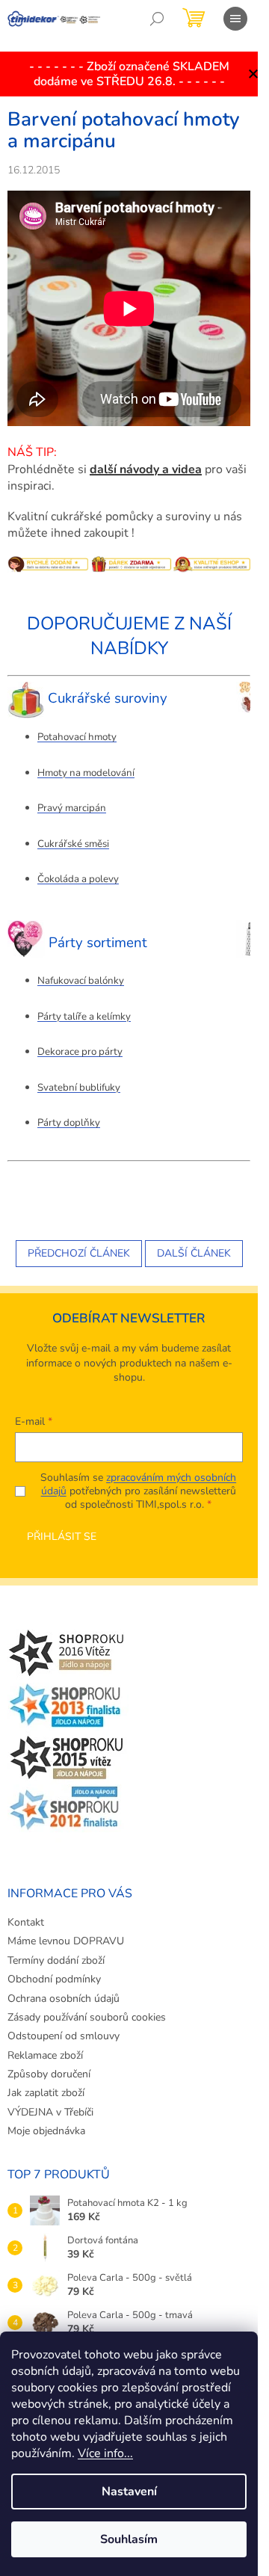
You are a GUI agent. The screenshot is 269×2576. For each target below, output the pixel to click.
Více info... (105, 2453)
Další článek (194, 1253)
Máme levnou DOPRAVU (66, 1941)
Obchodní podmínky (54, 1979)
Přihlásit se (62, 1537)
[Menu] (235, 19)
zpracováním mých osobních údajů (139, 1484)
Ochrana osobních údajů (64, 1999)
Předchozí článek (79, 1253)
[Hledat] (157, 19)
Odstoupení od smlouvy (64, 2036)
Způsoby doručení (49, 2074)
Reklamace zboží (45, 2055)
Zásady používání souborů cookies (87, 2017)
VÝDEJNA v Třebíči (50, 2112)
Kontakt (26, 1922)
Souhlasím (129, 2539)
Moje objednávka (46, 2131)
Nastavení (129, 2492)
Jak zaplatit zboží (46, 2093)
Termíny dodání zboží (56, 1960)
